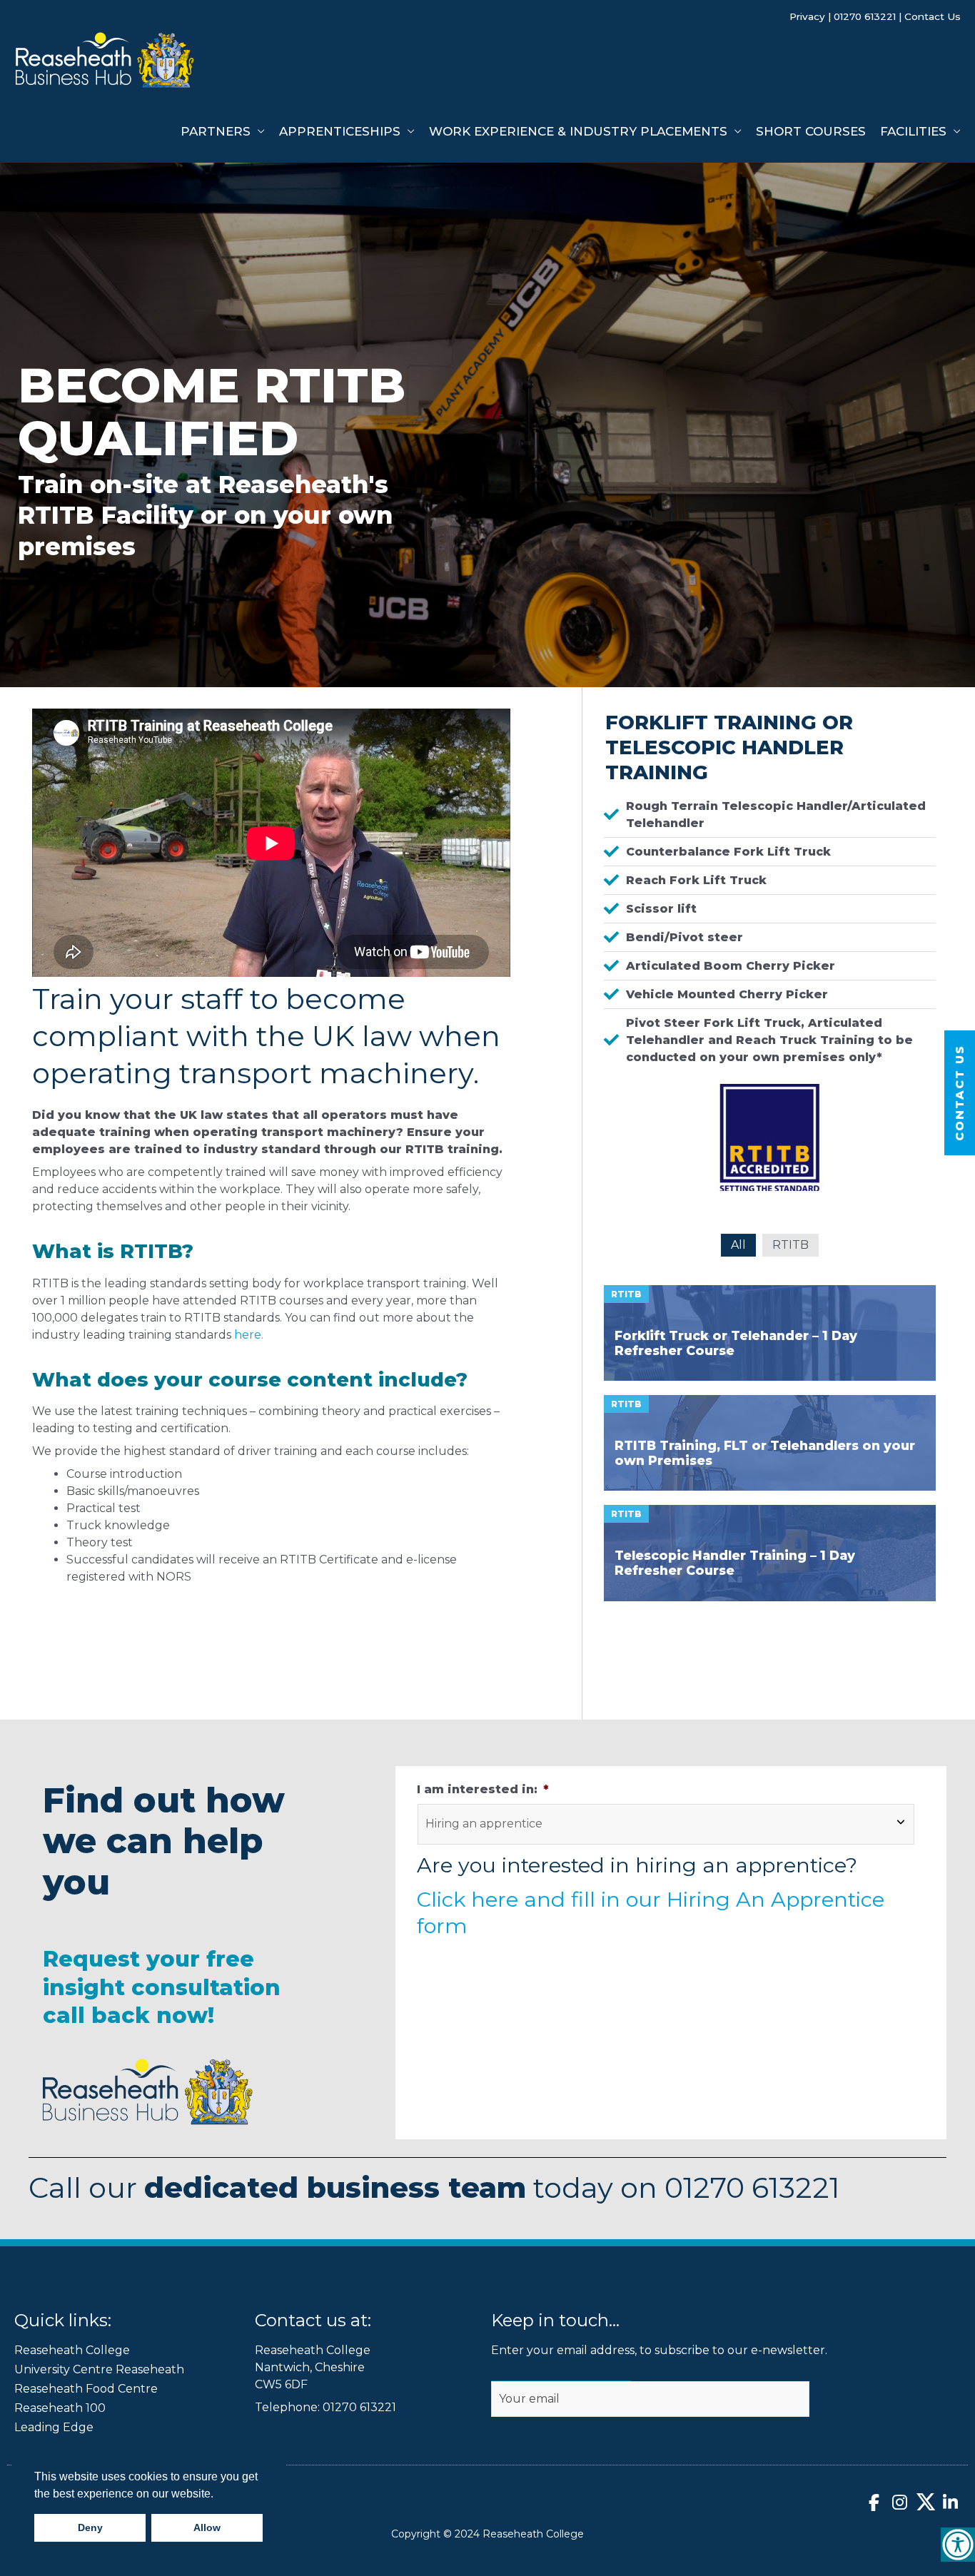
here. (249, 1335)
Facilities (913, 131)
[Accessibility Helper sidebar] (958, 2545)
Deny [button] (90, 2527)
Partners (216, 131)
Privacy (807, 16)
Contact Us (933, 16)
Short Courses (811, 131)
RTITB (790, 1245)
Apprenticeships (340, 131)
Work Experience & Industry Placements (578, 131)
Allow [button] (207, 2527)
